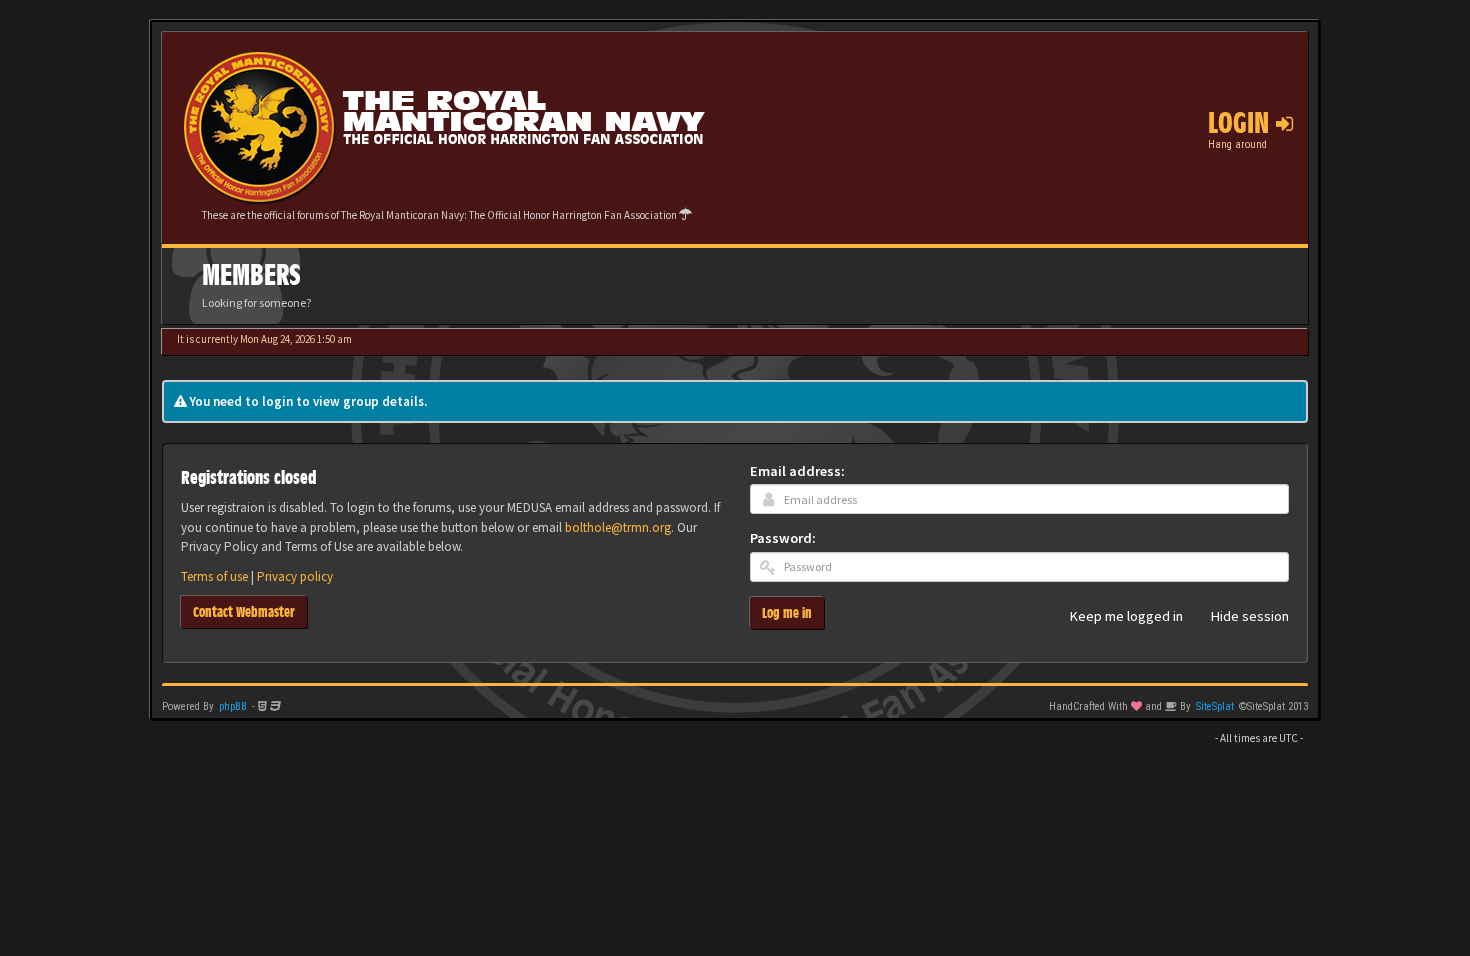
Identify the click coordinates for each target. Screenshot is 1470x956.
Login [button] (1242, 123)
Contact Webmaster (244, 611)
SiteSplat (1215, 706)
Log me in (787, 612)
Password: (783, 538)
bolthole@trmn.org (618, 527)
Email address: (797, 471)
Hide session (1250, 616)
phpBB (233, 706)
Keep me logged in (1126, 616)
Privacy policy (295, 576)
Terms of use (214, 576)
